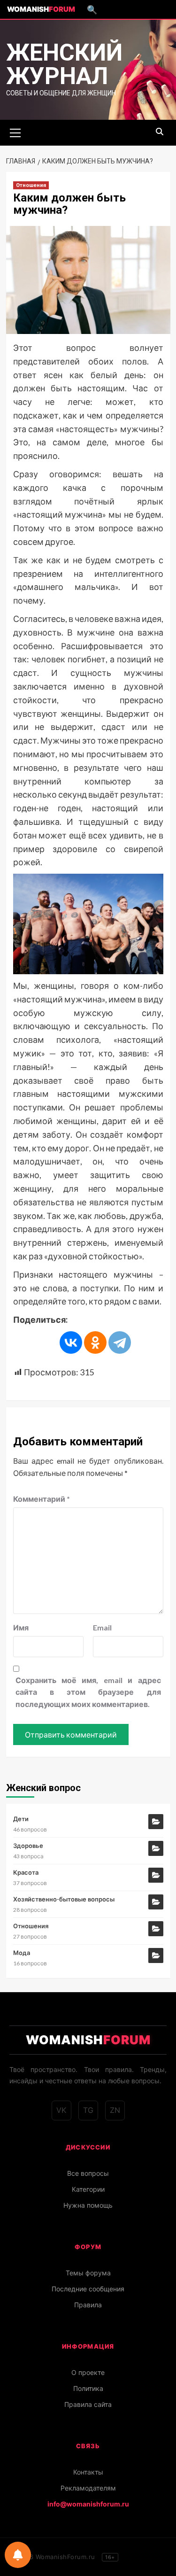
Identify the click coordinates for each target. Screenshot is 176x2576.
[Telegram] (120, 1342)
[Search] (160, 132)
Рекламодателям (88, 2488)
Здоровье (28, 1846)
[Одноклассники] (95, 1342)
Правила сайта (88, 2404)
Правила (88, 2305)
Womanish (41, 9)
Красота (26, 1872)
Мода (22, 1953)
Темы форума (88, 2273)
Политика (88, 2388)
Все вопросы (88, 2173)
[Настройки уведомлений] (18, 2555)
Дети (21, 1819)
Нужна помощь (88, 2205)
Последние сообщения (88, 2289)
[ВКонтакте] (71, 1342)
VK (61, 2110)
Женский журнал (64, 64)
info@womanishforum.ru (88, 2504)
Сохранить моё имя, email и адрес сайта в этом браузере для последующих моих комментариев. (88, 1692)
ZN (115, 2110)
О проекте (88, 2372)
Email (102, 1627)
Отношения (31, 185)
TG (88, 2110)
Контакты (88, 2472)
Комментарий (42, 1499)
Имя (21, 1627)
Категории (88, 2189)
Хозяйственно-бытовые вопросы (64, 1899)
